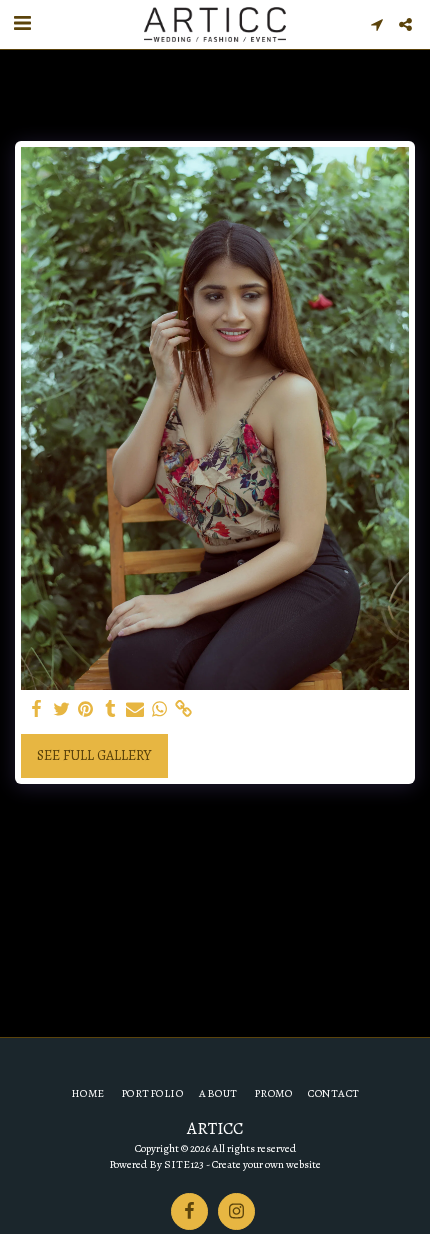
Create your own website (266, 1164)
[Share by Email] (135, 709)
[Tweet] (62, 709)
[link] (184, 709)
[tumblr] (111, 709)
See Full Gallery (94, 755)
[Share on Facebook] (37, 709)
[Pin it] (86, 709)
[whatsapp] (160, 709)
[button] (22, 23)
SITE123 (184, 1164)
